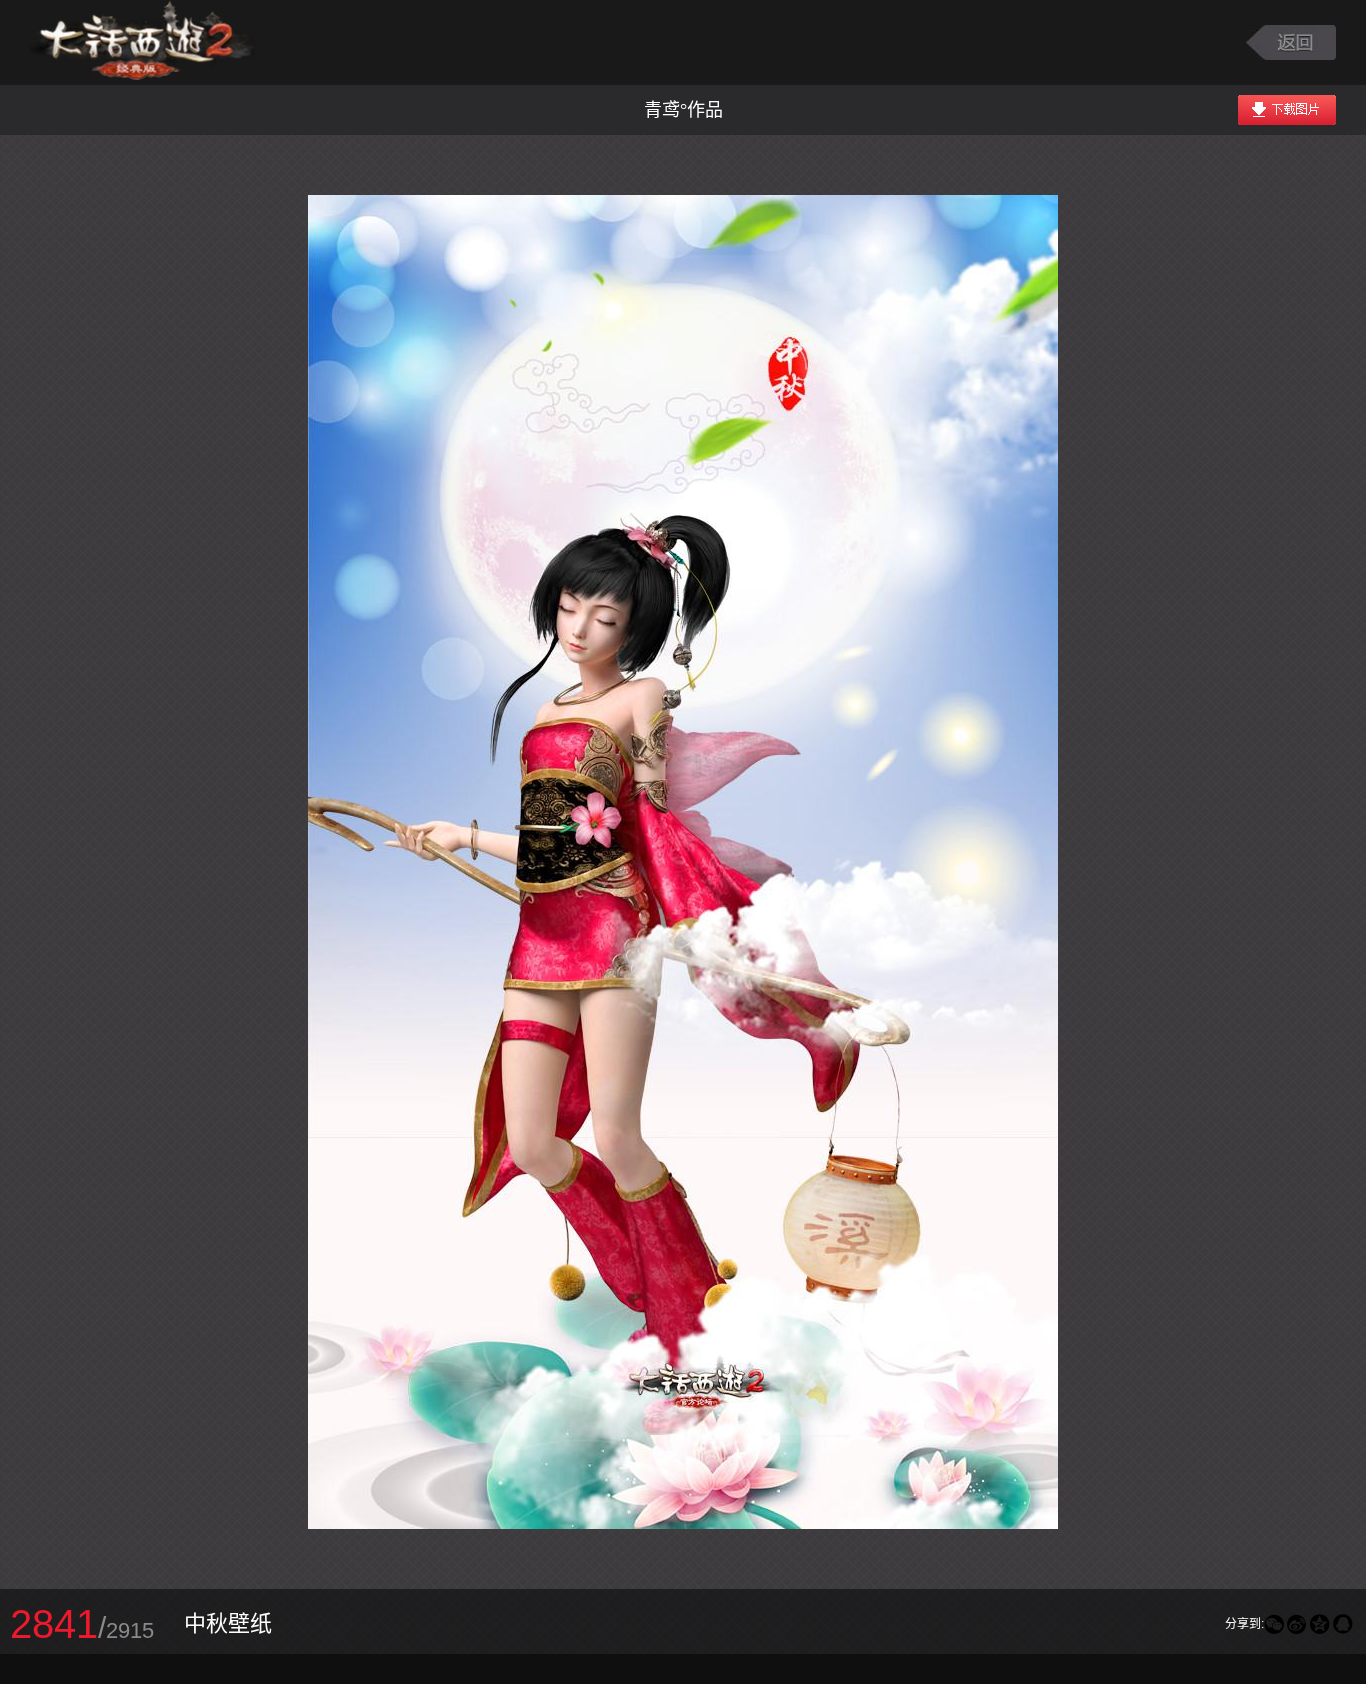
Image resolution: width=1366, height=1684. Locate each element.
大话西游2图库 (142, 42)
